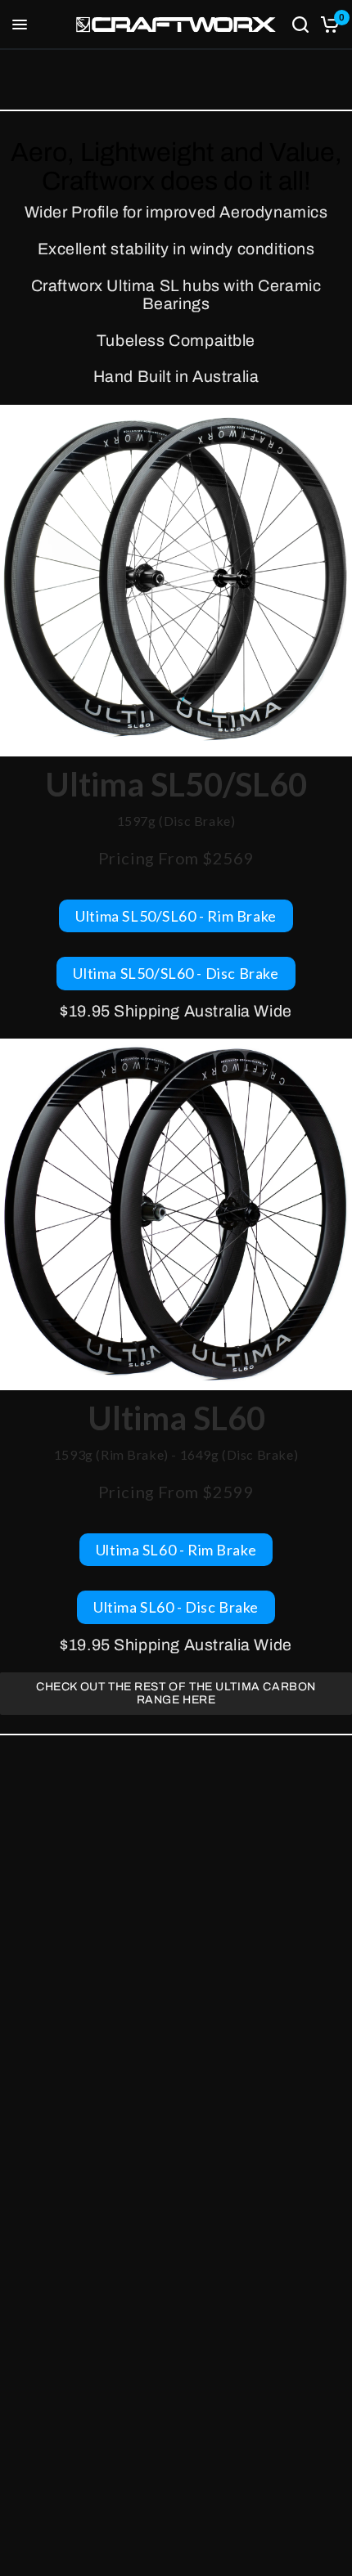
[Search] (300, 25)
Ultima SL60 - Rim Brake (176, 1550)
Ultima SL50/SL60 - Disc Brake (176, 973)
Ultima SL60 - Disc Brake (176, 1607)
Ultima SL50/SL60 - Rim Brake (176, 916)
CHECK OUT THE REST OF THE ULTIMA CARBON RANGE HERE (176, 1693)
